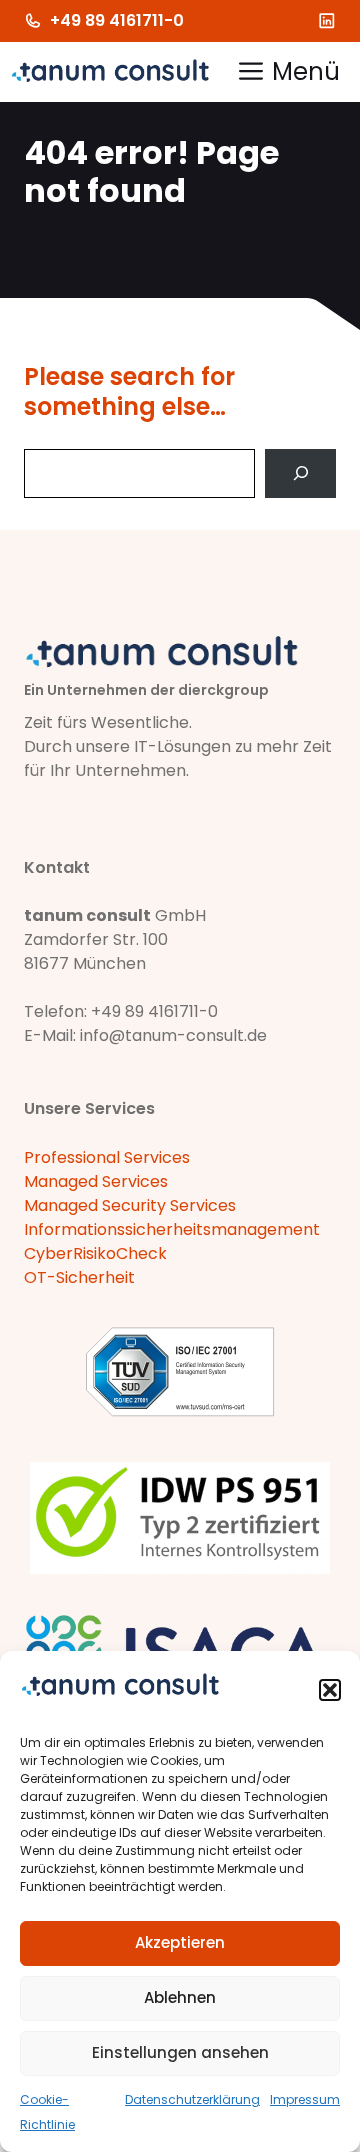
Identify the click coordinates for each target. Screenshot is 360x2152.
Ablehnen (180, 1997)
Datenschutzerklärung (192, 2099)
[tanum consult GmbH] (110, 72)
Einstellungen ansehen (180, 2052)
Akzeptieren (180, 1942)
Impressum (305, 2099)
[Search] (300, 473)
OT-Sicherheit (79, 1277)
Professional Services (107, 1157)
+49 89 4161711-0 (117, 20)
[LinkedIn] (327, 21)
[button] (330, 1690)
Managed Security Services (130, 1205)
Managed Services (96, 1181)
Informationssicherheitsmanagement (172, 1229)
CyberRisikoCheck (95, 1253)
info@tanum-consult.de (173, 1035)
